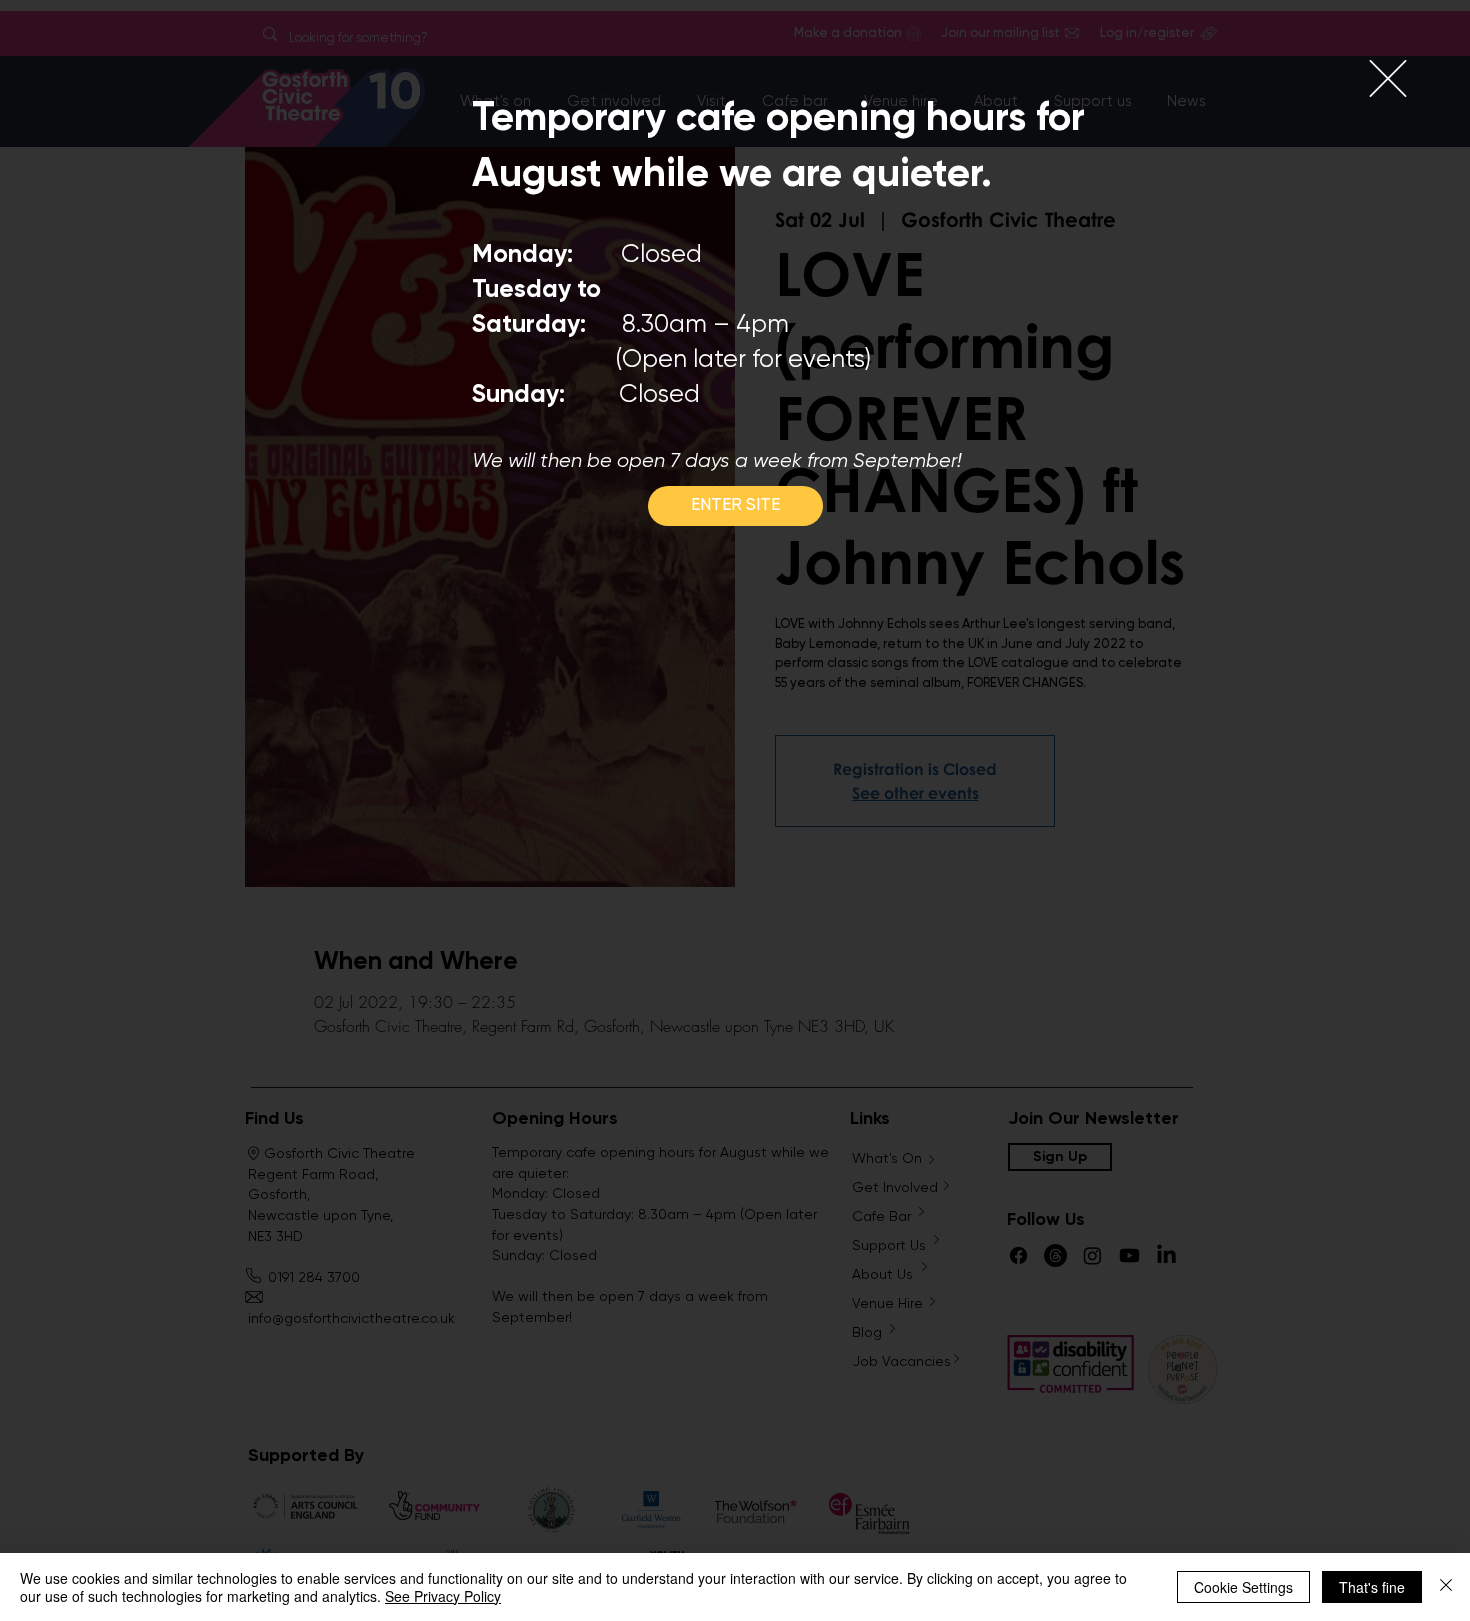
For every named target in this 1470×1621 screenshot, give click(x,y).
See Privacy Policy (443, 1596)
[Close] (1446, 1587)
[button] (1388, 78)
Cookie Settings (1243, 1587)
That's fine (1372, 1587)
